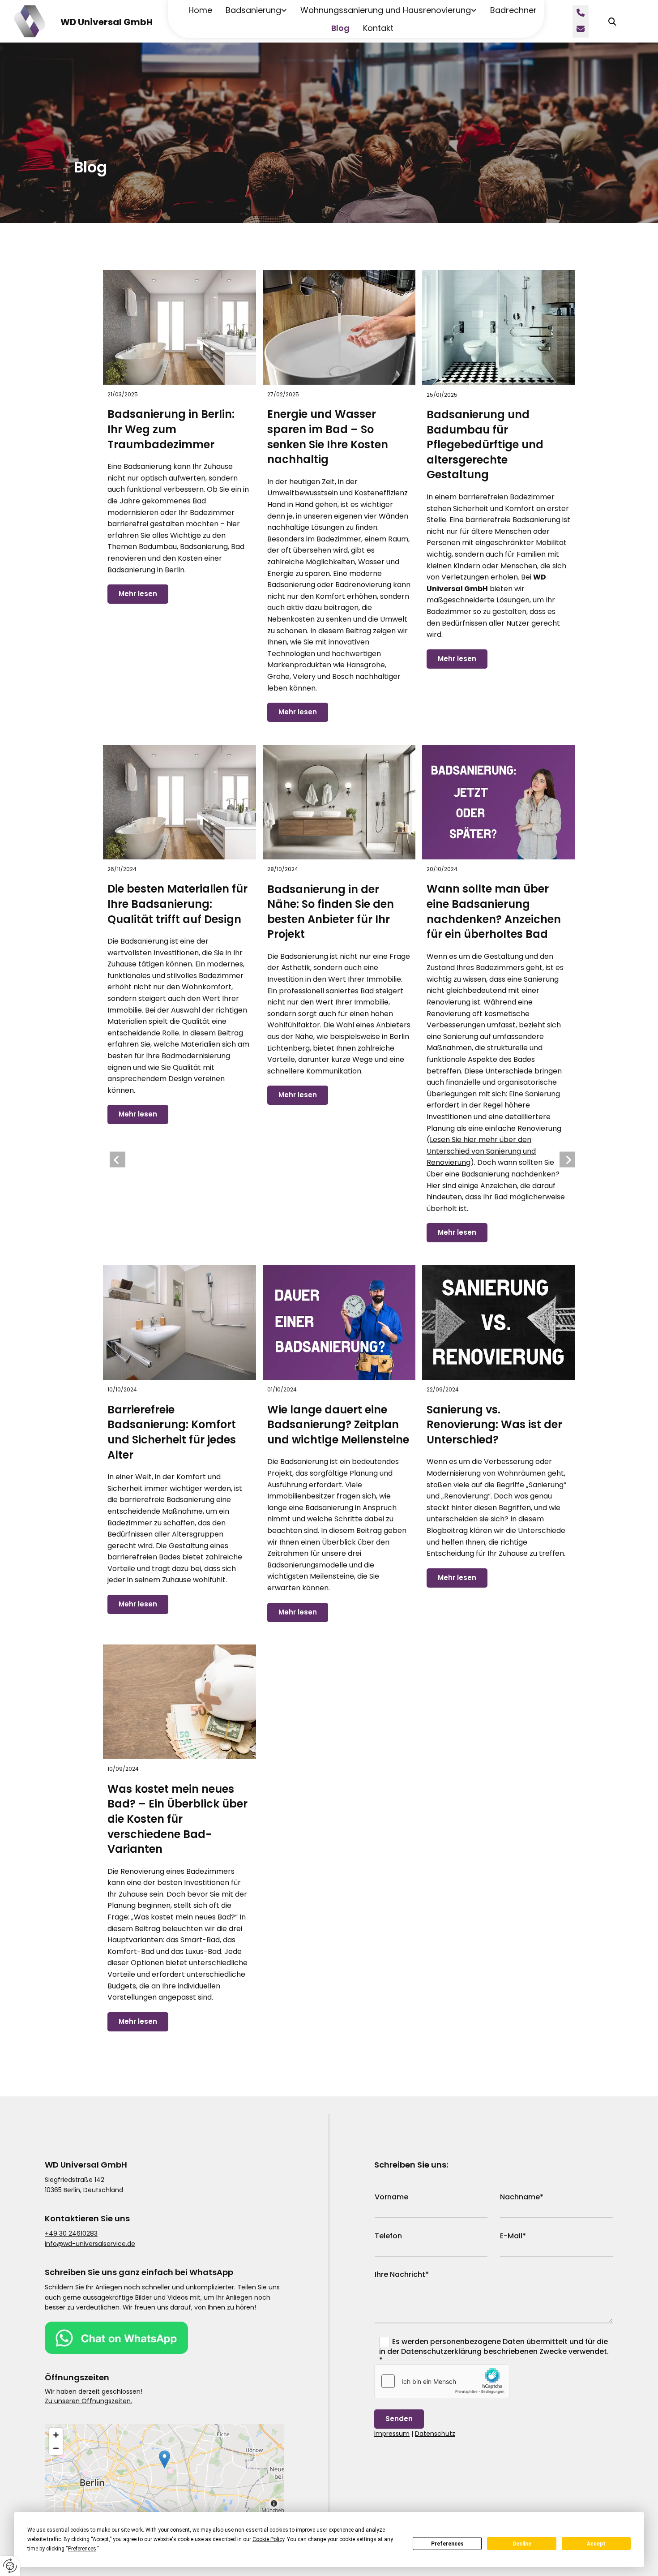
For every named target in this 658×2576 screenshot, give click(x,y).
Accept (596, 2544)
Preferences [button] (82, 2549)
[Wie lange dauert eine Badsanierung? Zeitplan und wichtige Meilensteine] (339, 1322)
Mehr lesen (138, 594)
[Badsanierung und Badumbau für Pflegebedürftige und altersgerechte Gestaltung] (499, 328)
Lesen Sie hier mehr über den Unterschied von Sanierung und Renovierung (481, 1151)
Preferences (447, 2544)
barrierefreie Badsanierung (167, 1500)
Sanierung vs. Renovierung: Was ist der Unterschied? (494, 1425)
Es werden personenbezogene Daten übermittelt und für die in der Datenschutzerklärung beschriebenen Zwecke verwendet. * (494, 2351)
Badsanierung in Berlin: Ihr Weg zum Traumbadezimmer (171, 429)
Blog (340, 28)
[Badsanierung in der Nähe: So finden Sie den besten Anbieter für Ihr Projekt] (339, 802)
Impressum (392, 2434)
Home (200, 10)
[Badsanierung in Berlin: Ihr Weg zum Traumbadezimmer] (179, 327)
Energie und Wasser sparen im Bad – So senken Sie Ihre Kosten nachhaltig (328, 437)
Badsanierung (253, 10)
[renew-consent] (10, 2566)
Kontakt (378, 28)
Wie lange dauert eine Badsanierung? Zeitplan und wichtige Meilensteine (338, 1425)
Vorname (391, 2197)
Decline (522, 2544)
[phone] (581, 13)
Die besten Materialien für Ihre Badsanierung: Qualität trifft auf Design (177, 904)
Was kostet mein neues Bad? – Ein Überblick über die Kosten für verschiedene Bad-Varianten (177, 1819)
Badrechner (513, 10)
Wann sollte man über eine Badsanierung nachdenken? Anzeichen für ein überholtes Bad (494, 911)
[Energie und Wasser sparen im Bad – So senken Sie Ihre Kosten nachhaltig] (339, 327)
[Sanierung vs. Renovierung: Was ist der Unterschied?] (499, 1322)
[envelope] (581, 30)
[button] (164, 2459)
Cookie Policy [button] (268, 2539)
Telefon (388, 2236)
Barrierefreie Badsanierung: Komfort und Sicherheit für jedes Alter (172, 1432)
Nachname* (522, 2197)
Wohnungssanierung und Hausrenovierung (386, 10)
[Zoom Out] (56, 2448)
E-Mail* (513, 2236)
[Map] (164, 2469)
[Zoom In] (56, 2435)
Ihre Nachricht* (402, 2274)
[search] (612, 21)
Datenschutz (435, 2434)
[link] (250, 10)
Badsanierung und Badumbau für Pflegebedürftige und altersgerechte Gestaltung (485, 444)
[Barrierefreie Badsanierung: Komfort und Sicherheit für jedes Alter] (179, 1322)
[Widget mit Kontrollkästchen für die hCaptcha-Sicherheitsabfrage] (442, 2381)
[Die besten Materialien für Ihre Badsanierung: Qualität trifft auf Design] (179, 802)
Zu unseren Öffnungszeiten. (88, 2401)
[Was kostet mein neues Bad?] (179, 1702)
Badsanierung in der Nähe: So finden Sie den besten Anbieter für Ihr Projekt (331, 912)
